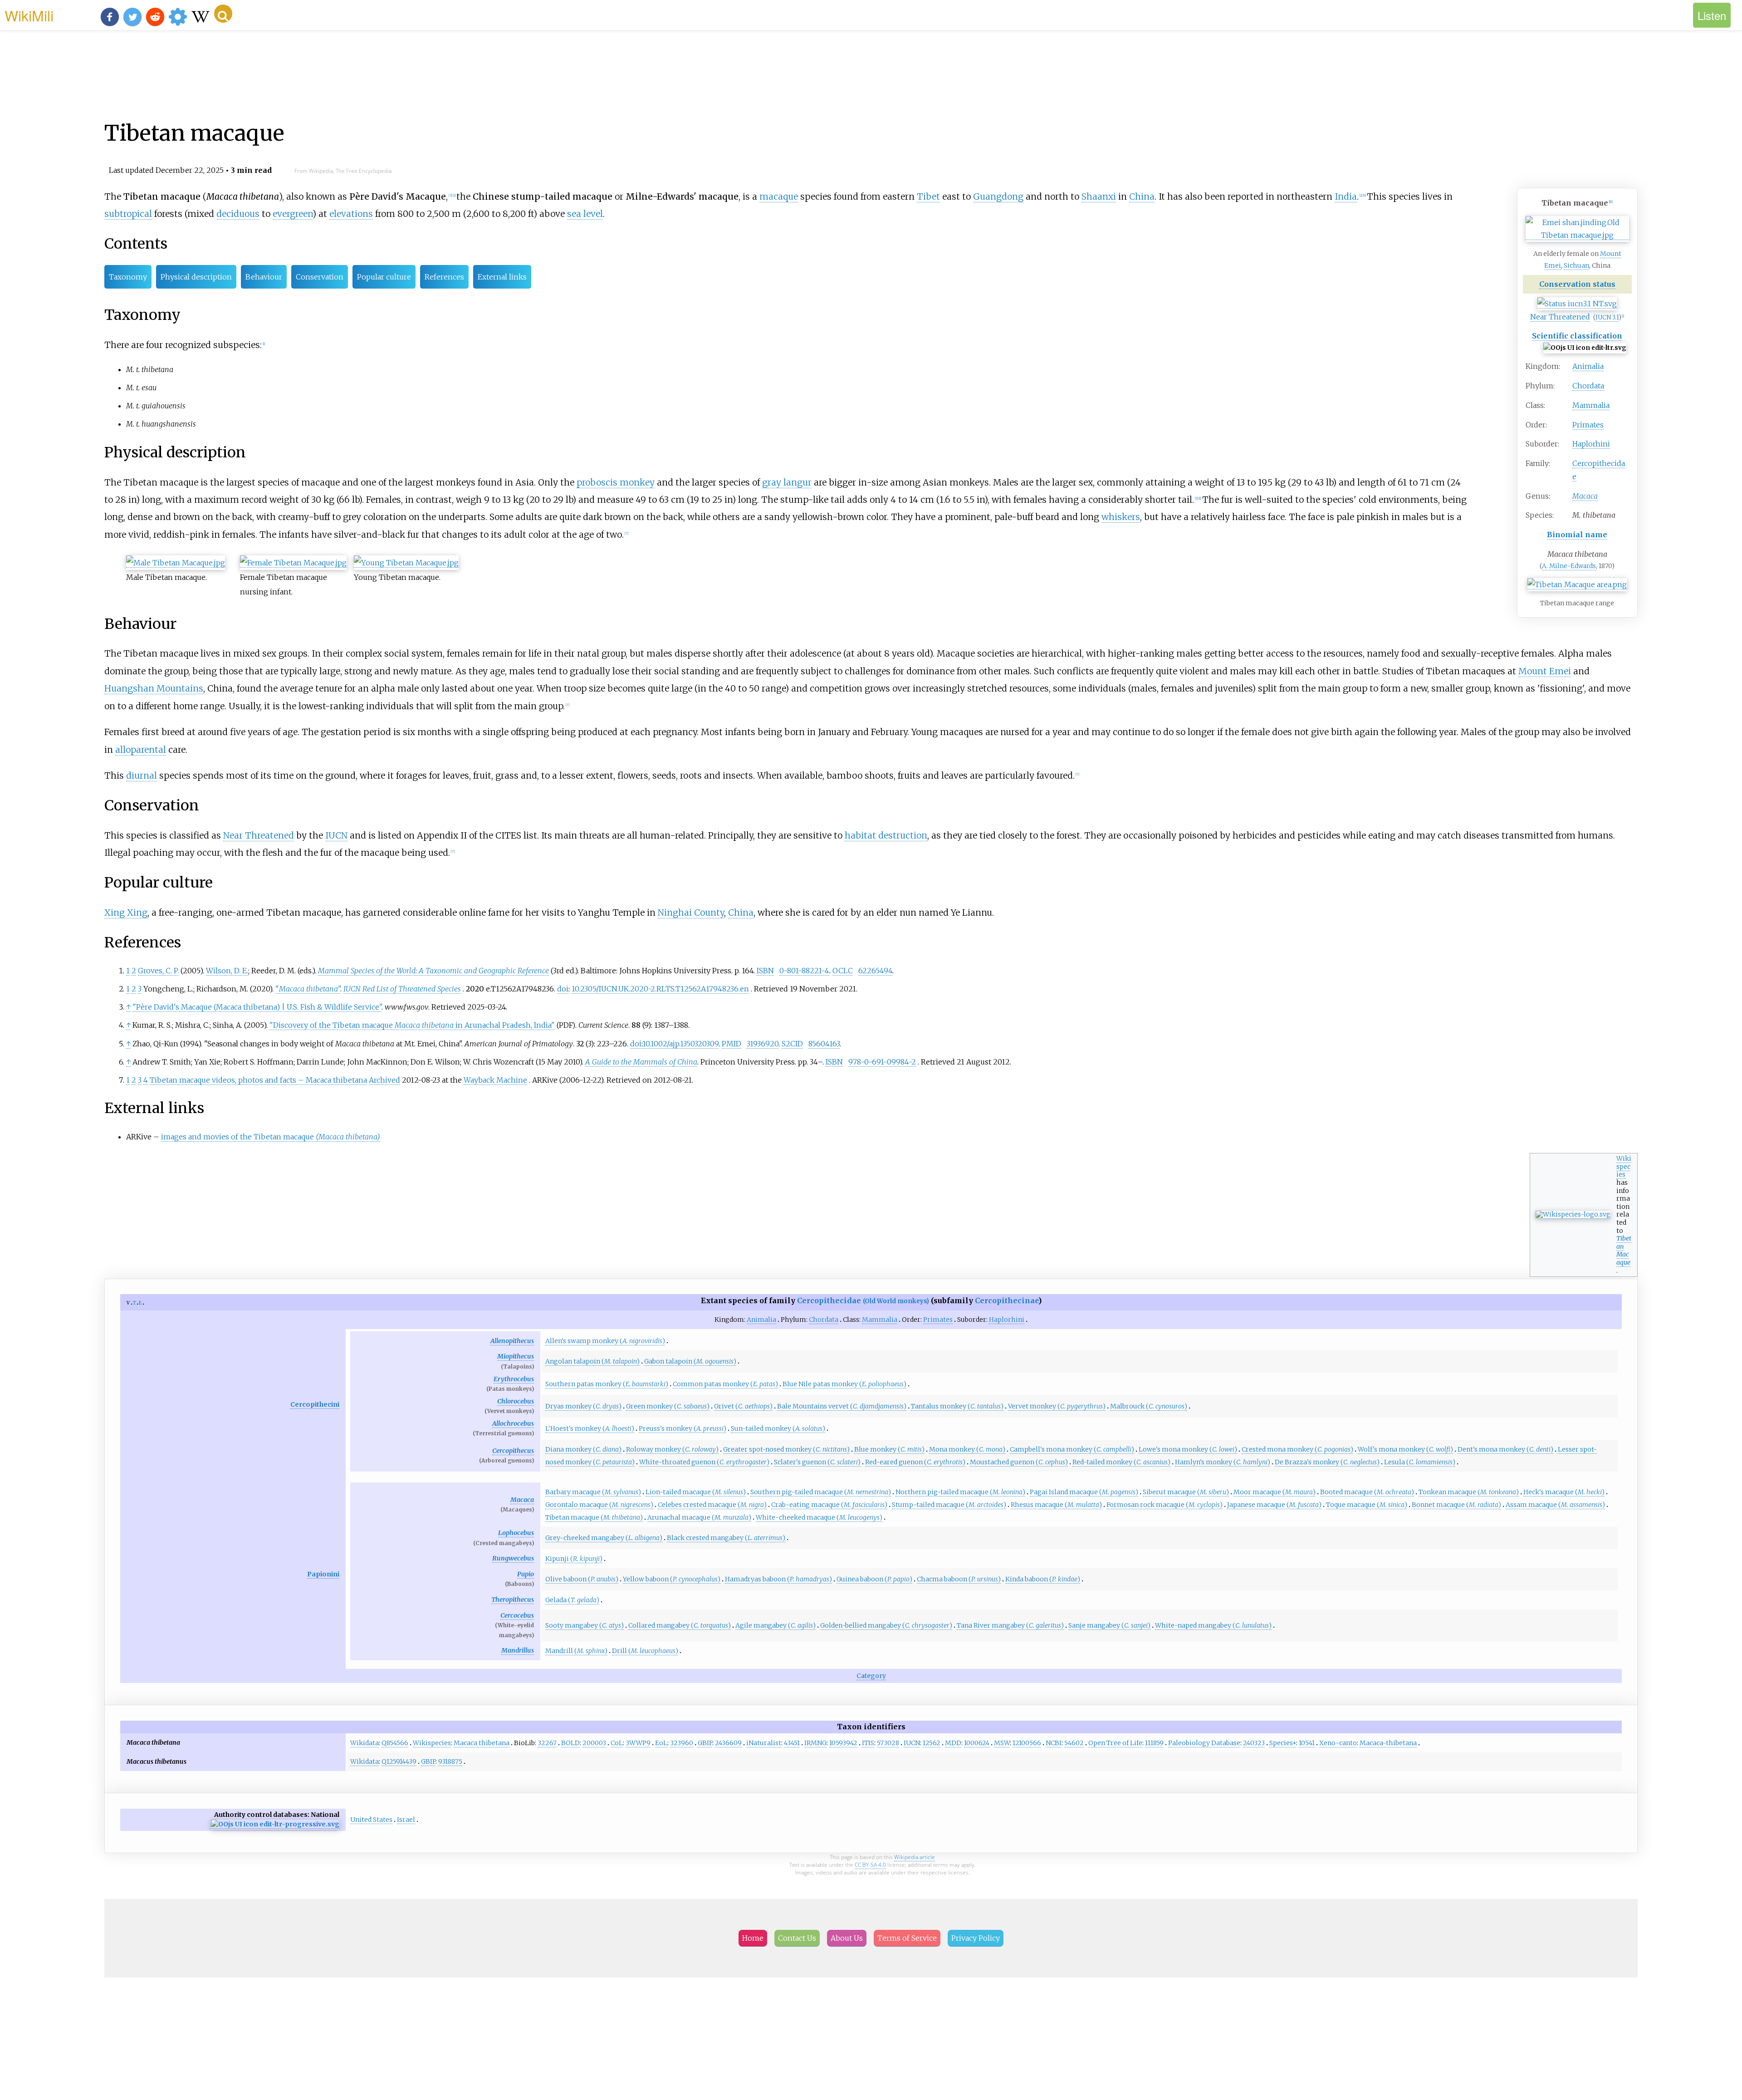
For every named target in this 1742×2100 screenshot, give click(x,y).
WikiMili (29, 15)
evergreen (293, 214)
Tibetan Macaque (1624, 1250)
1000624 (977, 1743)
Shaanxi (1099, 196)
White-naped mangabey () (1213, 1625)
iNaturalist (764, 1743)
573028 (888, 1743)
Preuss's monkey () (683, 1428)
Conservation (320, 277)
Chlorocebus (516, 1401)
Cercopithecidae (863, 1300)
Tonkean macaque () (1469, 1492)
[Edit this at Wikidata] (275, 1824)
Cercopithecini (315, 1404)
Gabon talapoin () (690, 1361)
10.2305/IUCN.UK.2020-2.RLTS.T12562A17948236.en (660, 989)
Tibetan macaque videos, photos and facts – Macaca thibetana (258, 1080)
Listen (1712, 15)
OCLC (843, 971)
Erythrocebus (514, 1379)
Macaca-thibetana (1388, 1743)
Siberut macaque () (1186, 1492)
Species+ (1283, 1743)
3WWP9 (638, 1743)
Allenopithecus (512, 1341)
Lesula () (1420, 1462)
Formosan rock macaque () (1165, 1505)
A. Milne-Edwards (1569, 566)
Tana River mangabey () (1010, 1625)
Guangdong (998, 196)
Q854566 (395, 1743)
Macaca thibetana (482, 1743)
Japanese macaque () (1274, 1505)
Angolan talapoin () (592, 1361)
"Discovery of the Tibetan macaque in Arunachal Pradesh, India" (412, 1025)
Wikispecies (1624, 1166)
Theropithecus (513, 1600)
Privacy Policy (976, 1938)
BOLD (570, 1743)
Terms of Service (907, 1938)
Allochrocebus (513, 1423)
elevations (351, 214)
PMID (732, 1044)
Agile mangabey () (776, 1625)
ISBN (765, 971)
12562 (932, 1743)
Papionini (323, 1574)
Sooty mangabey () (585, 1625)
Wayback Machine (495, 1080)
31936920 (763, 1044)
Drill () (645, 1651)
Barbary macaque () (593, 1492)
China (1142, 196)
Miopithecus (516, 1356)
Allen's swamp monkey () (605, 1341)
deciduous (238, 214)
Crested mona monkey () (1297, 1449)
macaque (779, 196)
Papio (526, 1574)
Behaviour (264, 277)
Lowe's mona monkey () (1188, 1449)
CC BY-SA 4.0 (870, 1865)
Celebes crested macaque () (712, 1505)
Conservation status (1577, 284)
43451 (792, 1743)
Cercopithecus (513, 1451)
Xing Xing (126, 913)
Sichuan (1576, 265)
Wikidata (365, 1743)
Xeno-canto (1338, 1743)
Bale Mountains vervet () (842, 1406)
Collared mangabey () (680, 1625)
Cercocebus (517, 1615)
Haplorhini (1591, 444)
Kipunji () (574, 1559)
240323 (1254, 1743)
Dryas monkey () (583, 1406)
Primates (1588, 425)
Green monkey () (668, 1406)
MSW (1002, 1743)
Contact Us (797, 1938)
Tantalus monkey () (957, 1406)
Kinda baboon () (1043, 1579)
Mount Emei (1545, 671)
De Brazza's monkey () (1327, 1462)
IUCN (336, 835)
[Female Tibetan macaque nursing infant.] (293, 563)
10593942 (843, 1743)
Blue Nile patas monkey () (844, 1384)
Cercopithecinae (1007, 1300)
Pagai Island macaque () (1084, 1492)
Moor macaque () (1275, 1492)
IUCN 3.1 (1607, 317)
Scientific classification (1577, 336)
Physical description (196, 277)
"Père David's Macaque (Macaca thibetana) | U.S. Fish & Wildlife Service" (257, 1007)
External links (502, 277)
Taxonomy (128, 277)
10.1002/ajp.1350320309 (680, 1044)
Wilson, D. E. (227, 971)
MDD (953, 1743)
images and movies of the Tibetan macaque (271, 1137)
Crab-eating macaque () (829, 1505)
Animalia (1588, 366)
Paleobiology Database (1204, 1743)
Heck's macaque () (1564, 1492)
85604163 (824, 1044)
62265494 (875, 971)
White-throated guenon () (704, 1462)
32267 (547, 1743)
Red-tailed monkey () (1121, 1462)
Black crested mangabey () (726, 1538)
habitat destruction (886, 835)
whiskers (1121, 517)
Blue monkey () (889, 1449)
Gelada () (572, 1600)
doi (563, 989)
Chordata (1588, 386)
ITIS (868, 1743)
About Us (847, 1938)
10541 (1307, 1743)
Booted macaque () (1367, 1492)
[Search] (223, 14)
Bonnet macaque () (1456, 1505)
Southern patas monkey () (607, 1384)
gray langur (787, 482)
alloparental (141, 750)
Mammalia (1591, 405)
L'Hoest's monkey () (590, 1428)
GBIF (705, 1743)
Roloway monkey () (672, 1449)
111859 (1154, 1743)
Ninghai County (691, 913)
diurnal (142, 775)
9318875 (450, 1761)
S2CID (792, 1044)
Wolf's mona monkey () (1405, 1449)
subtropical (128, 214)
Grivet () (743, 1406)
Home (753, 1938)
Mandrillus (518, 1650)
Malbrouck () (1149, 1406)
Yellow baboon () (672, 1579)
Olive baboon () (582, 1579)
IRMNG (815, 1743)
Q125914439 (399, 1761)
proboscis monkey (616, 482)
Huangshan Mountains (154, 688)
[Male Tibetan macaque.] (176, 563)
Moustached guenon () (1019, 1462)
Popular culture (384, 277)
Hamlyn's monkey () (1223, 1462)
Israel (406, 1820)
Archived (384, 1080)
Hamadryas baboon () (778, 1579)
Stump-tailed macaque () (949, 1505)
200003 (594, 1743)
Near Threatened (1560, 317)
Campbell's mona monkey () (1072, 1449)
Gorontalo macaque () (599, 1505)
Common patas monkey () (725, 1384)
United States (371, 1820)
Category (871, 1676)
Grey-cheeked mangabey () (604, 1538)
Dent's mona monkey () (1505, 1449)
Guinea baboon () (874, 1579)
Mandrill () (576, 1651)
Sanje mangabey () (1109, 1625)
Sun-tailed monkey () (778, 1428)
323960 (682, 1743)
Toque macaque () (1367, 1505)
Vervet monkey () (1057, 1406)
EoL (661, 1743)
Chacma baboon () (959, 1579)
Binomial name (1577, 535)
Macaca (522, 1500)
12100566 (1027, 1743)
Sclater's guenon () (817, 1462)
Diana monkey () (583, 1449)
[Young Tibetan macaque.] (406, 563)
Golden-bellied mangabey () (886, 1625)
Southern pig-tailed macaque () (821, 1492)
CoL (617, 1743)
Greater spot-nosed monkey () (786, 1449)
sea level (585, 214)
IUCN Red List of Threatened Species (402, 989)
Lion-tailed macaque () (696, 1492)
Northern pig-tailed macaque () (960, 1492)
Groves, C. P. (158, 971)
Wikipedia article (915, 1857)
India (1346, 196)
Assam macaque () (1555, 1505)
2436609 (728, 1743)
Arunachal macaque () (699, 1517)
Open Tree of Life (1115, 1743)
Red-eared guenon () (915, 1462)
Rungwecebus (513, 1558)
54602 (1074, 1743)
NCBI (1054, 1743)
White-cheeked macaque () (819, 1517)
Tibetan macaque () (594, 1517)
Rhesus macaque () (1056, 1505)
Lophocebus (516, 1533)
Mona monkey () (967, 1449)
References (444, 277)
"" (308, 989)
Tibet (928, 196)
